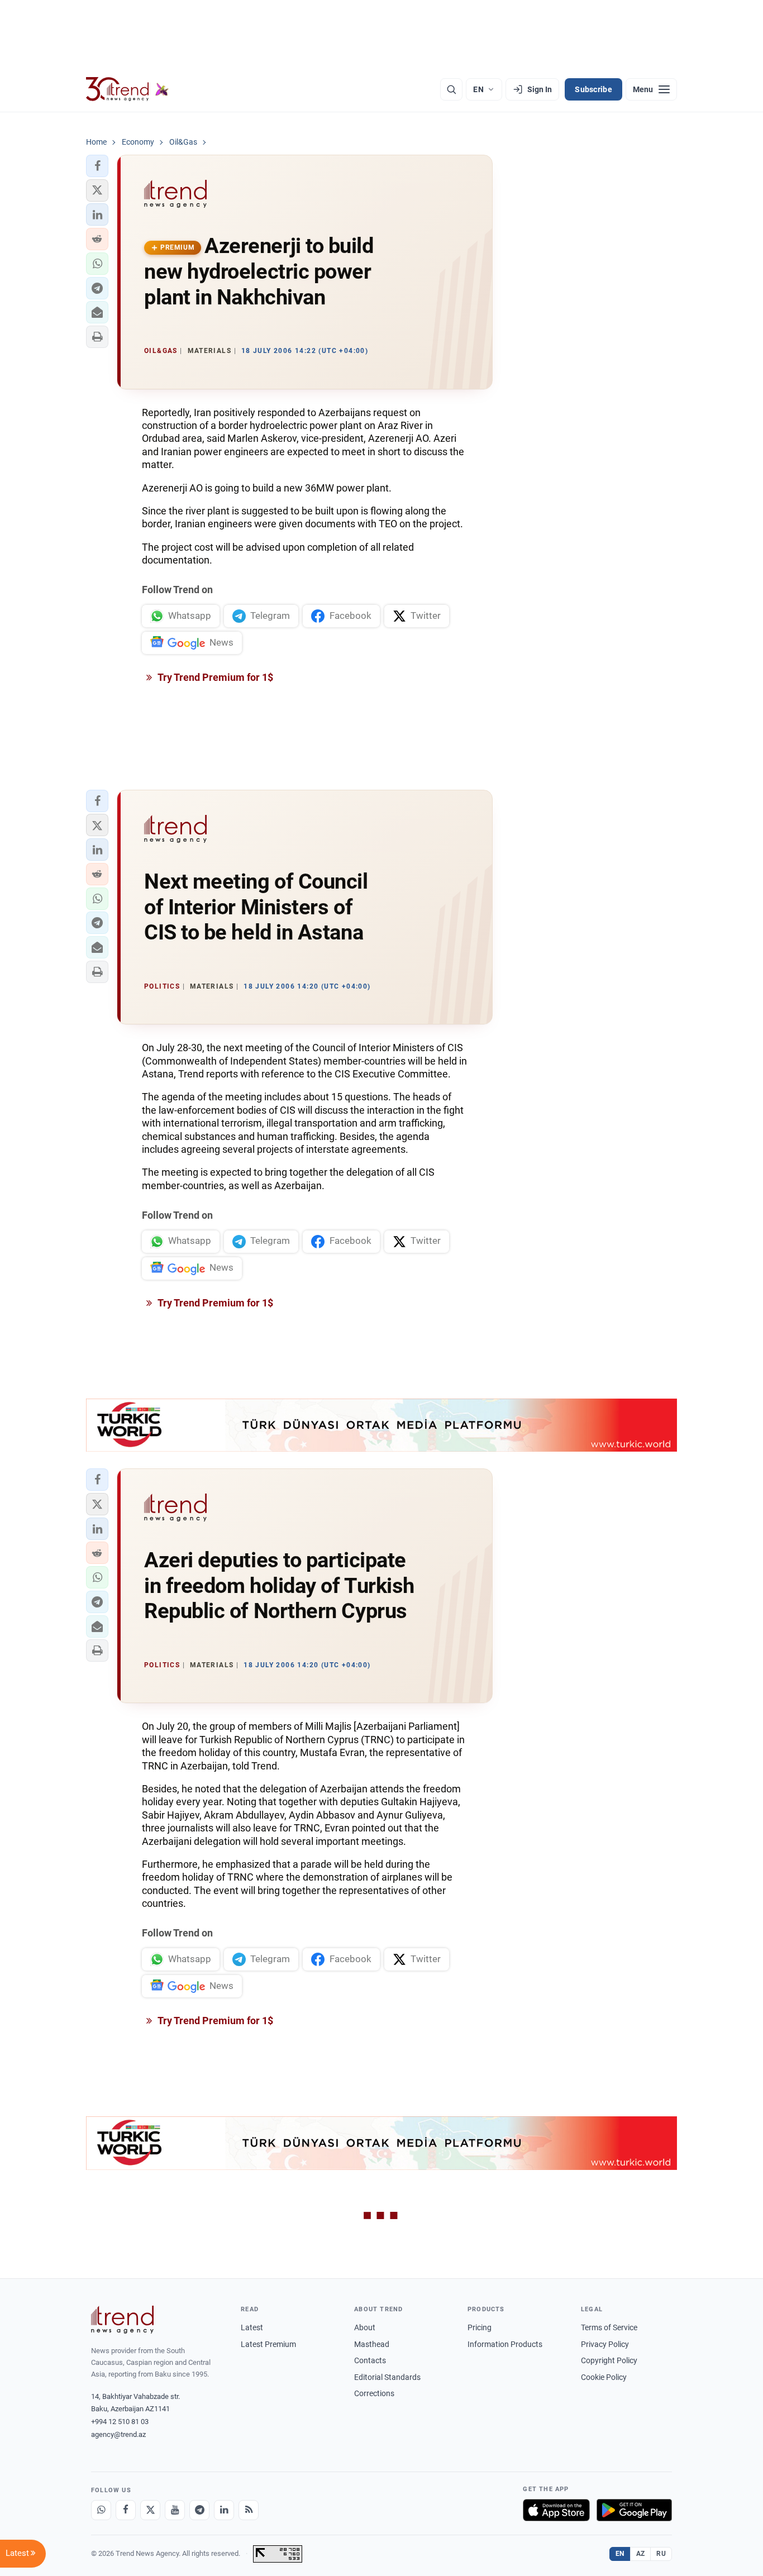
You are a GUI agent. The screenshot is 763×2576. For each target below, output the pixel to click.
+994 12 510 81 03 (120, 2422)
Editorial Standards (387, 2377)
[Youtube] (175, 2510)
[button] (97, 166)
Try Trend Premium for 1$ (214, 677)
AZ (641, 2554)
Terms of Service (609, 2327)
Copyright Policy (609, 2360)
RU (661, 2554)
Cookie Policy (604, 2377)
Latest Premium (268, 2344)
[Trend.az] (127, 89)
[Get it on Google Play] (634, 2510)
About (365, 2327)
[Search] (451, 89)
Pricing (480, 2327)
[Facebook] (126, 2510)
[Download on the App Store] (556, 2510)
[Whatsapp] (101, 2510)
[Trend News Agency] (122, 2320)
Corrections (374, 2393)
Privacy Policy (605, 2344)
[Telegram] (199, 2510)
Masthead (372, 2344)
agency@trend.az (118, 2434)
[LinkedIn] (224, 2510)
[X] (150, 2510)
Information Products (505, 2344)
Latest (252, 2327)
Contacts (370, 2360)
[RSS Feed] (249, 2510)
